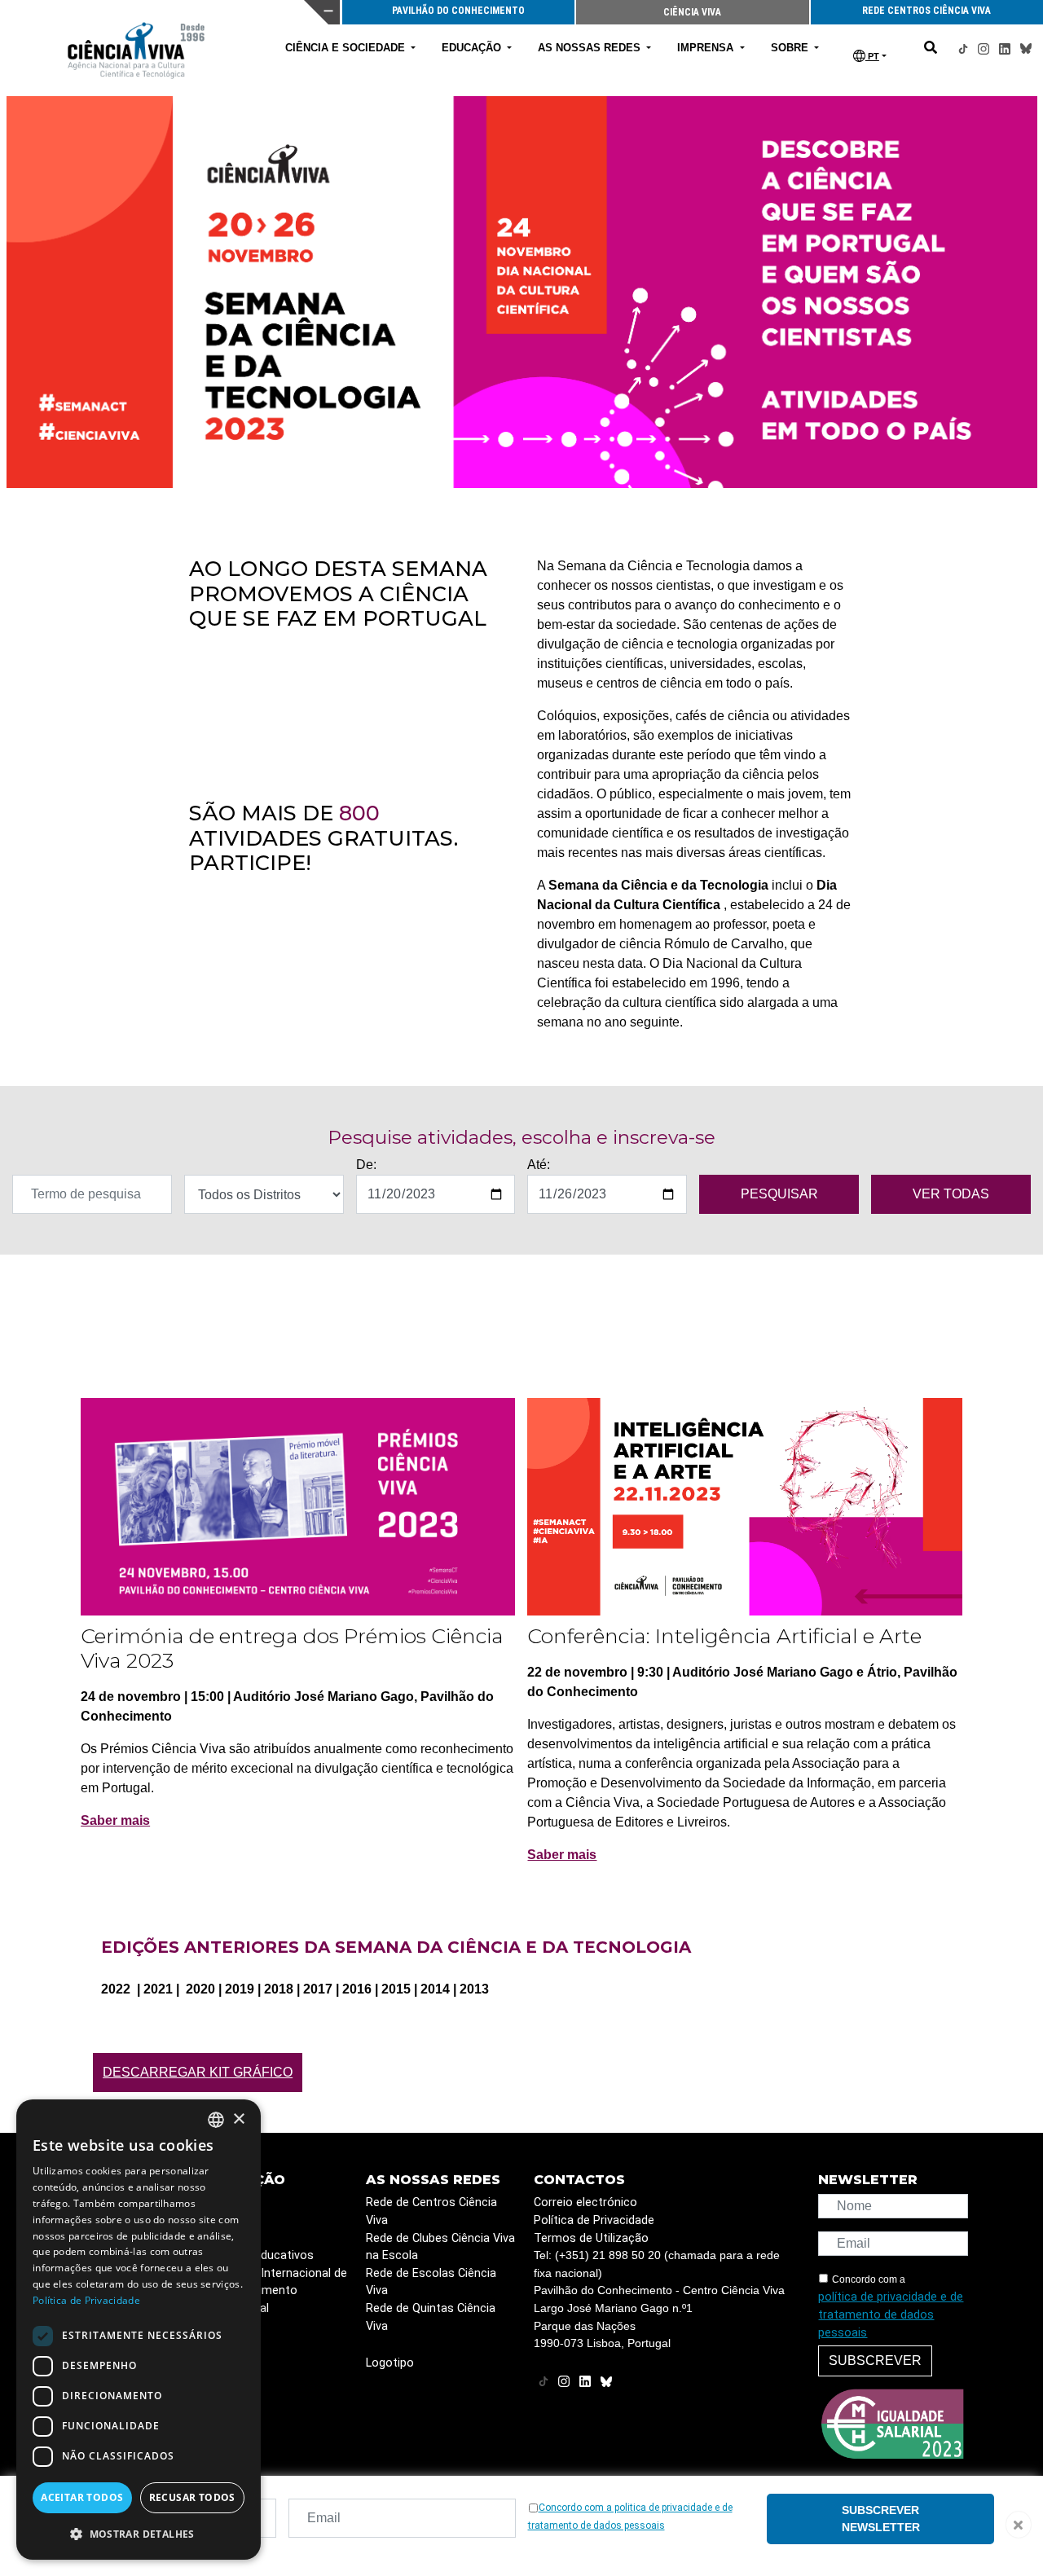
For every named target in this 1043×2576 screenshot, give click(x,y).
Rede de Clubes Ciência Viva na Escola (440, 2247)
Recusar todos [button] (192, 2497)
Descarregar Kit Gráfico (198, 2072)
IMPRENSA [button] (707, 48)
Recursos (230, 2238)
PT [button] (872, 56)
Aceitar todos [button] (82, 2497)
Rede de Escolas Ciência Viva (431, 2282)
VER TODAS (951, 1194)
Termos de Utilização (591, 2238)
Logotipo (390, 2363)
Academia (231, 2202)
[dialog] (139, 2330)
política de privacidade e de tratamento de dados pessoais (891, 2314)
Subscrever (875, 2361)
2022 (117, 1989)
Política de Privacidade (594, 2220)
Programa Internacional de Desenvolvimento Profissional (276, 2291)
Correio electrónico (585, 2202)
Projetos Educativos (259, 2255)
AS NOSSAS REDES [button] (591, 48)
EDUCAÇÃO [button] (473, 48)
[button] (139, 2534)
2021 (160, 1989)
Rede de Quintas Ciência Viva (431, 2317)
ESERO (222, 2220)
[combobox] (216, 2120)
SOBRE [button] (791, 48)
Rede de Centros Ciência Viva (431, 2211)
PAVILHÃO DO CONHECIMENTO (458, 11)
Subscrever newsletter (881, 2519)
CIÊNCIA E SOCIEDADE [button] (347, 48)
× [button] (238, 2119)
